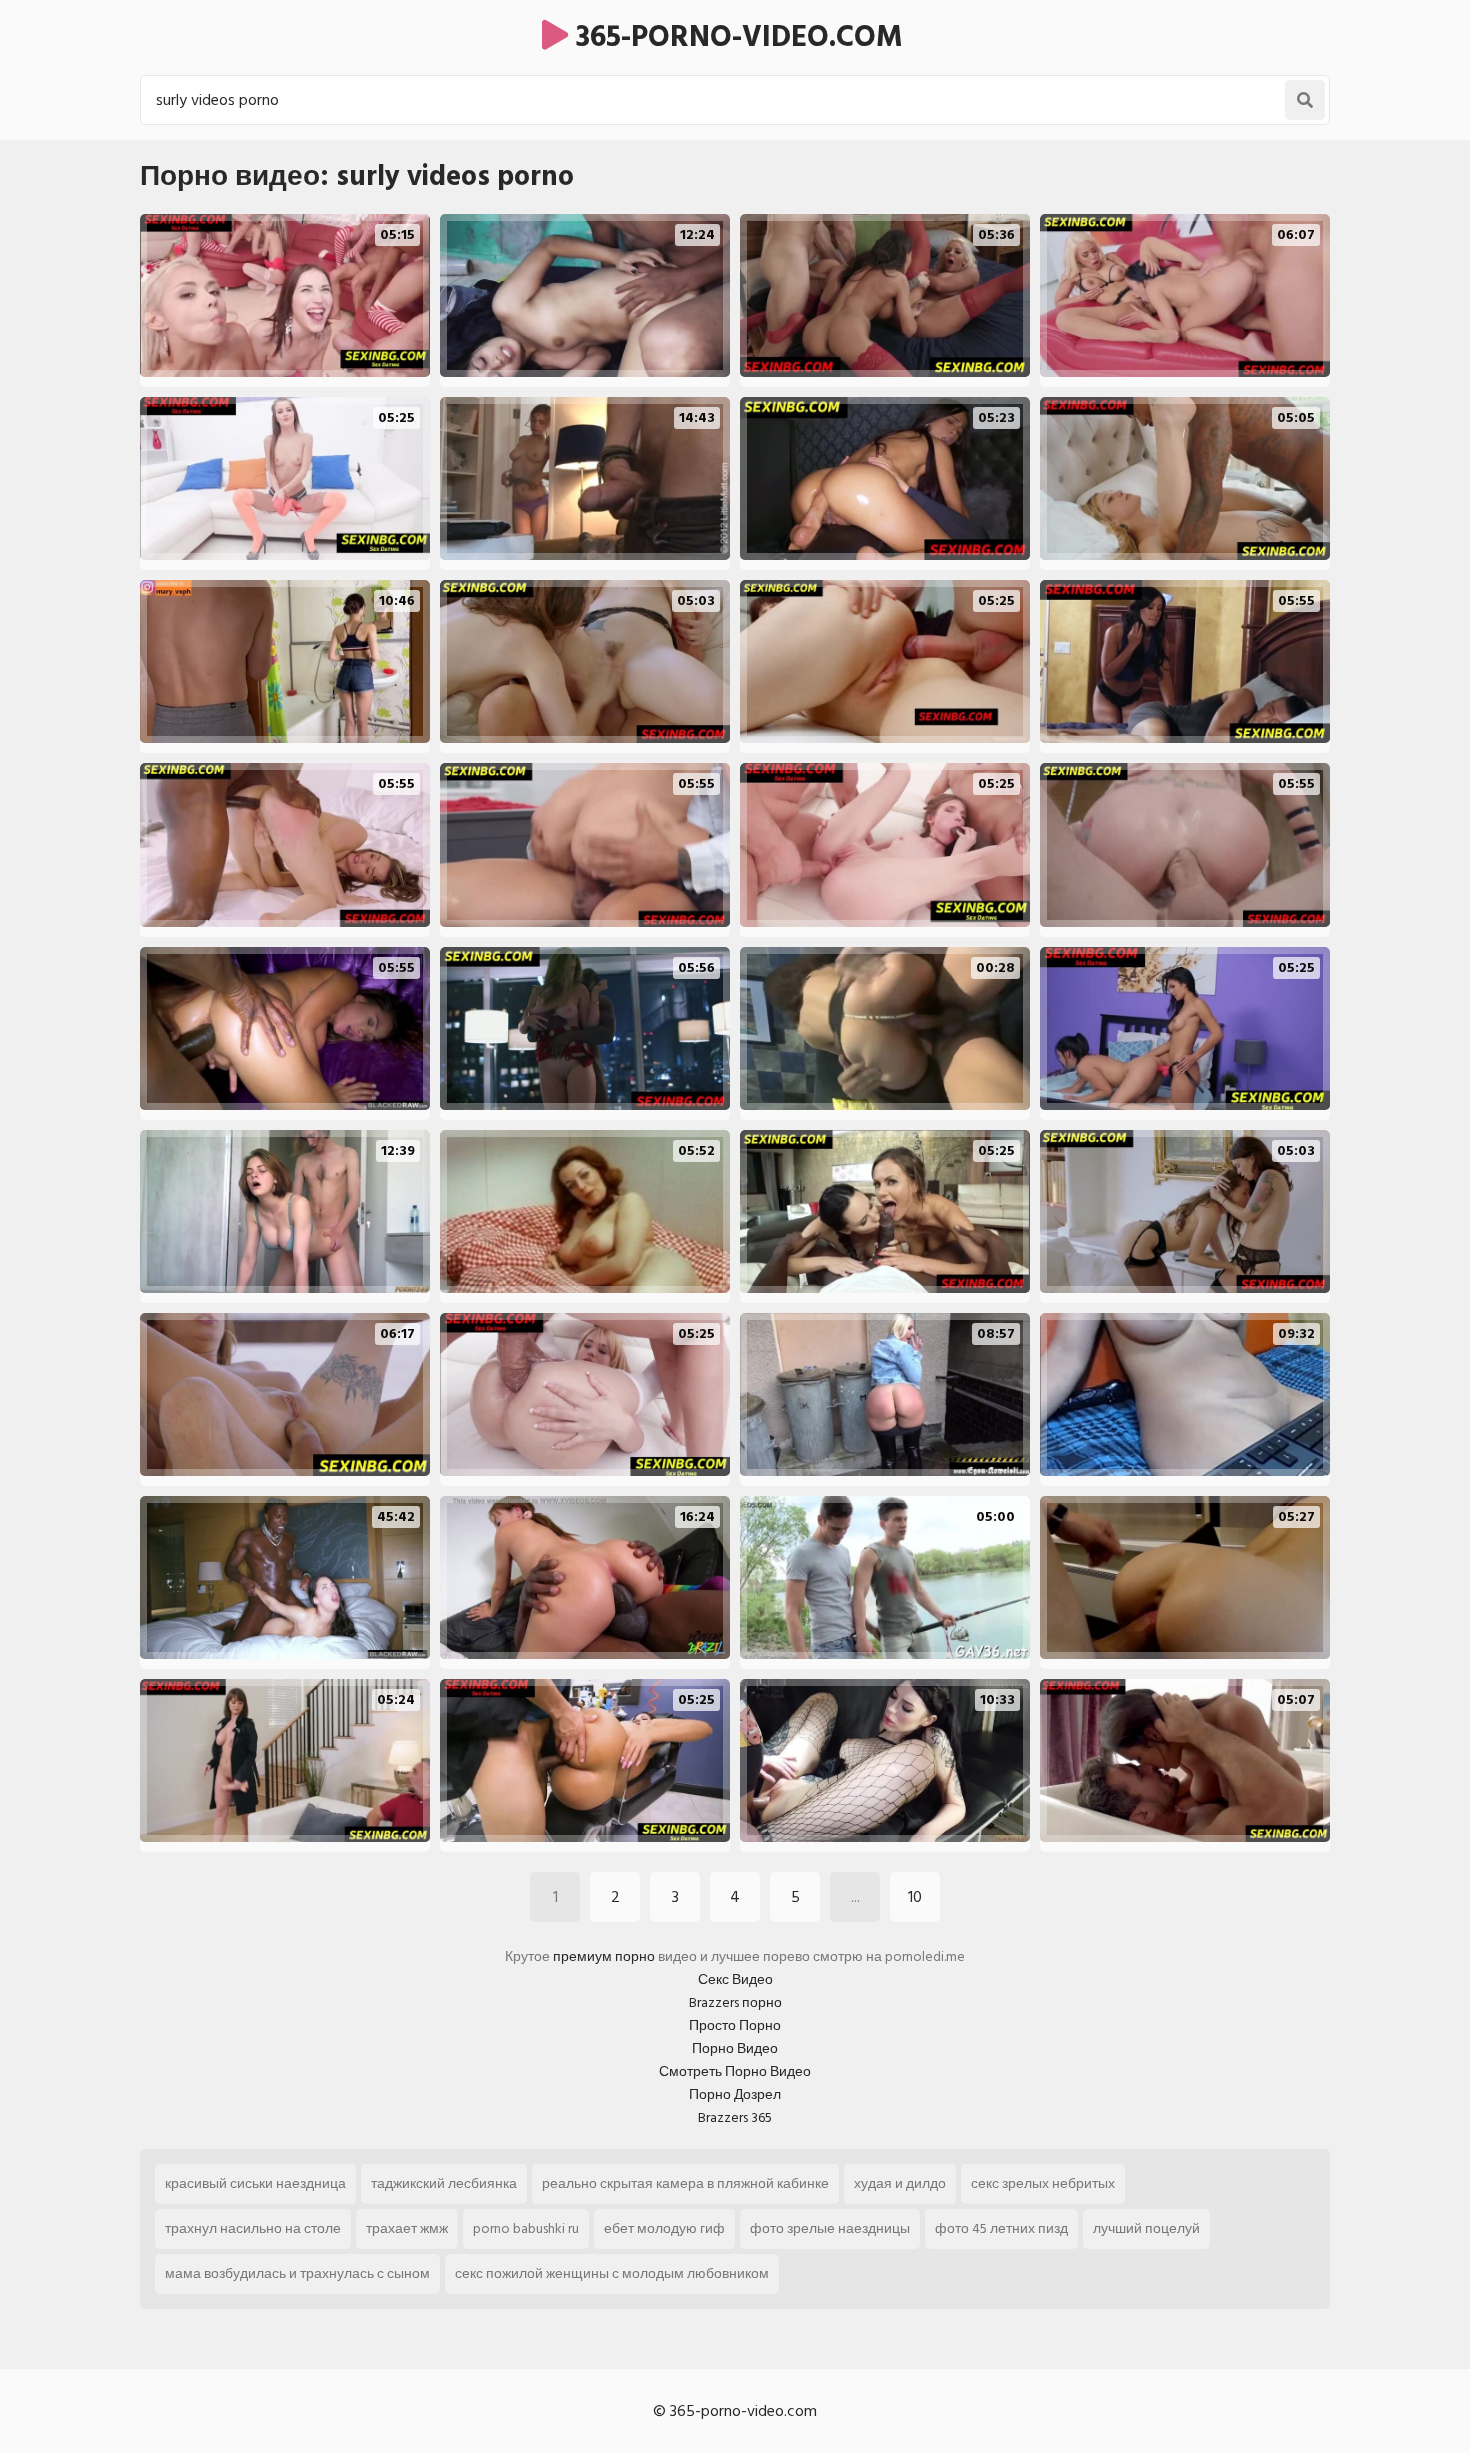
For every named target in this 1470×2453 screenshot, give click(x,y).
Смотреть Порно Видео (735, 2071)
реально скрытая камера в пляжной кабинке (685, 2183)
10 (915, 1897)
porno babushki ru (526, 2228)
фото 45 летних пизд (1001, 2228)
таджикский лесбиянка (444, 2183)
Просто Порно (735, 2025)
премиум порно (604, 1956)
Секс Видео (735, 1979)
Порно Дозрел (735, 2094)
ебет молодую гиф (664, 2228)
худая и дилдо (900, 2183)
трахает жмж (407, 2228)
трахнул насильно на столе (253, 2228)
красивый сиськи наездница (255, 2183)
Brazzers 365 (735, 2117)
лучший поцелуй (1146, 2228)
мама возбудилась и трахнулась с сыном (297, 2273)
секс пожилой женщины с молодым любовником (612, 2273)
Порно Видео (735, 2048)
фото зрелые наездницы (830, 2228)
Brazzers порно (735, 2002)
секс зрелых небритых (1043, 2183)
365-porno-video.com (735, 37)
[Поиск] (1305, 100)
